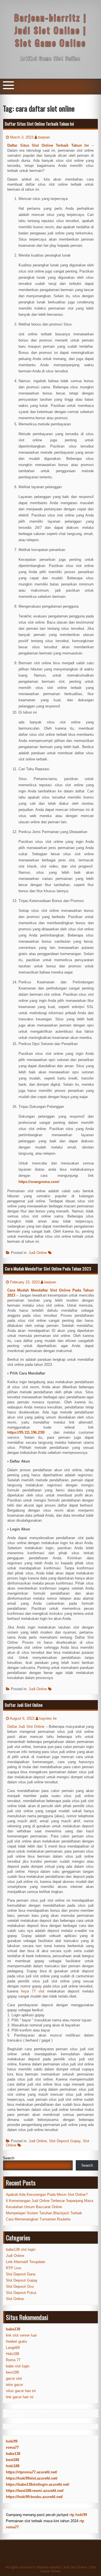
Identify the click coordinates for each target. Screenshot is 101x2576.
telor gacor (14, 2385)
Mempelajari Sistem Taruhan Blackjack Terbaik (44, 2213)
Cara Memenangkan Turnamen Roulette (38, 2219)
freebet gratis (17, 2341)
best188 (12, 2372)
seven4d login (14, 2415)
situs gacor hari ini (21, 2391)
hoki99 (12, 2441)
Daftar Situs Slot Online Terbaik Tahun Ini (39, 124)
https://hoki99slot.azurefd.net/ (32, 2478)
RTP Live (13, 2268)
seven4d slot (49, 2411)
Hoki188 (12, 2354)
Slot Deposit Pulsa (21, 2293)
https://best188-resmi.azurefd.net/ (35, 2491)
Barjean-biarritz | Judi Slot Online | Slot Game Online (50, 30)
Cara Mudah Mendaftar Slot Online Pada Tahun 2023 (48, 1269)
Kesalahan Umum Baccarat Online (34, 2207)
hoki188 (13, 2466)
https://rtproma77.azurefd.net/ (32, 2472)
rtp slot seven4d (73, 2411)
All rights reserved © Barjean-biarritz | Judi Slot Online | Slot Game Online (50, 2569)
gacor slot (14, 2378)
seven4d (10, 2411)
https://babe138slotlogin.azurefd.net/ (38, 2484)
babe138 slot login (21, 2249)
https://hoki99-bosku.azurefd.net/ (34, 2497)
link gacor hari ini (20, 2397)
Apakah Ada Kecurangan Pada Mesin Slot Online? (47, 2195)
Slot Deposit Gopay (65, 2141)
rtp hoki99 (78, 2515)
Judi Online (38, 1253)
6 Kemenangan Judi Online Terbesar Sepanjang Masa (50, 2201)
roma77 (12, 2447)
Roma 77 (13, 2360)
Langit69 (13, 2348)
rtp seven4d (27, 2411)
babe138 (13, 2454)
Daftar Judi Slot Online (24, 1705)
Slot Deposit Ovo (20, 2286)
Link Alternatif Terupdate (26, 2262)
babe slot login (18, 2366)
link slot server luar (21, 2335)
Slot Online (15, 2299)
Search (9, 2158)
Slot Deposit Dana (21, 2274)
